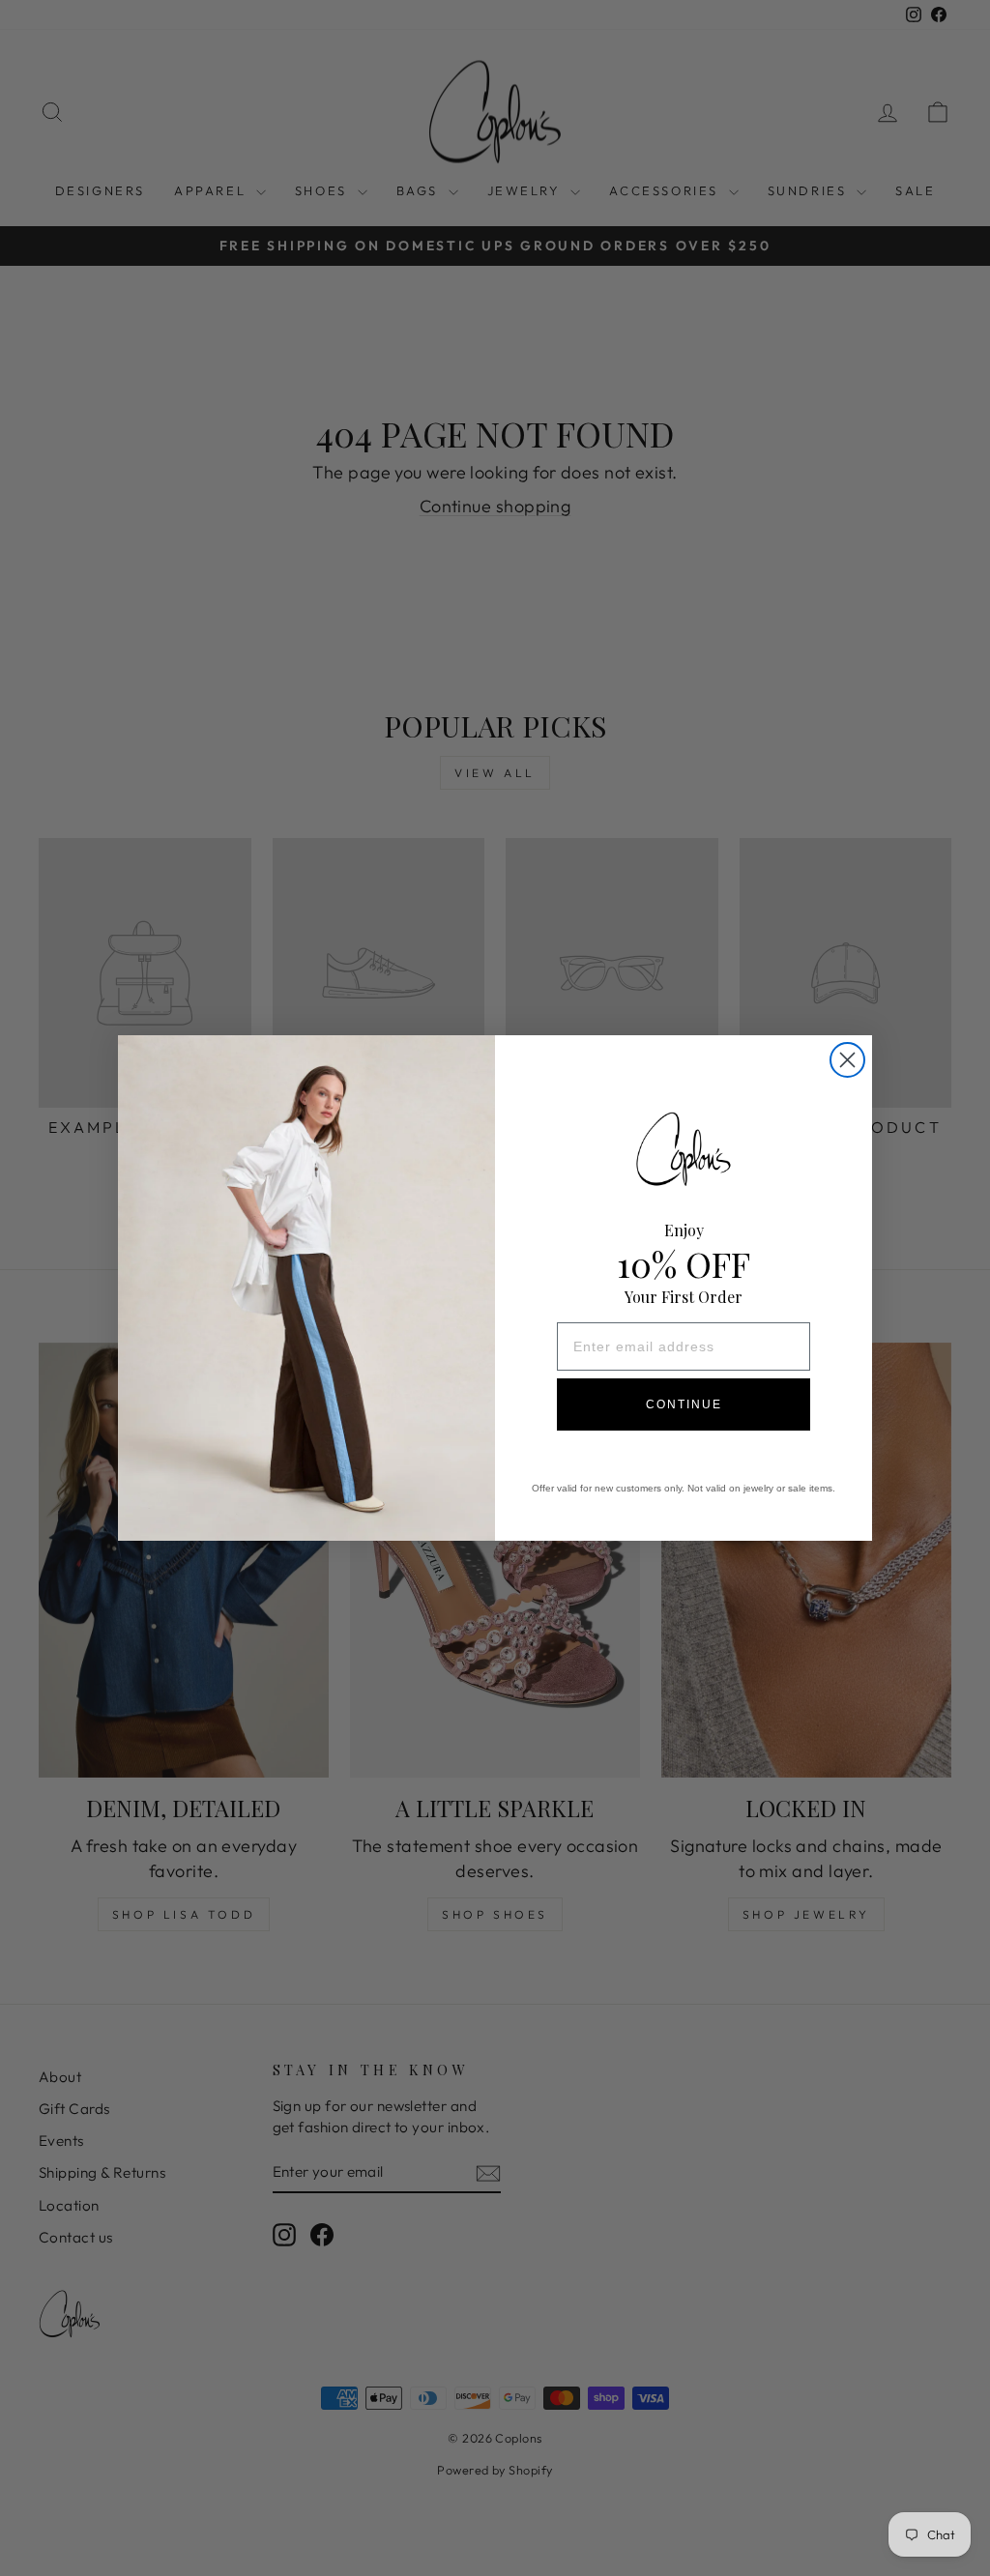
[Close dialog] (847, 1060)
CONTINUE (684, 1404)
